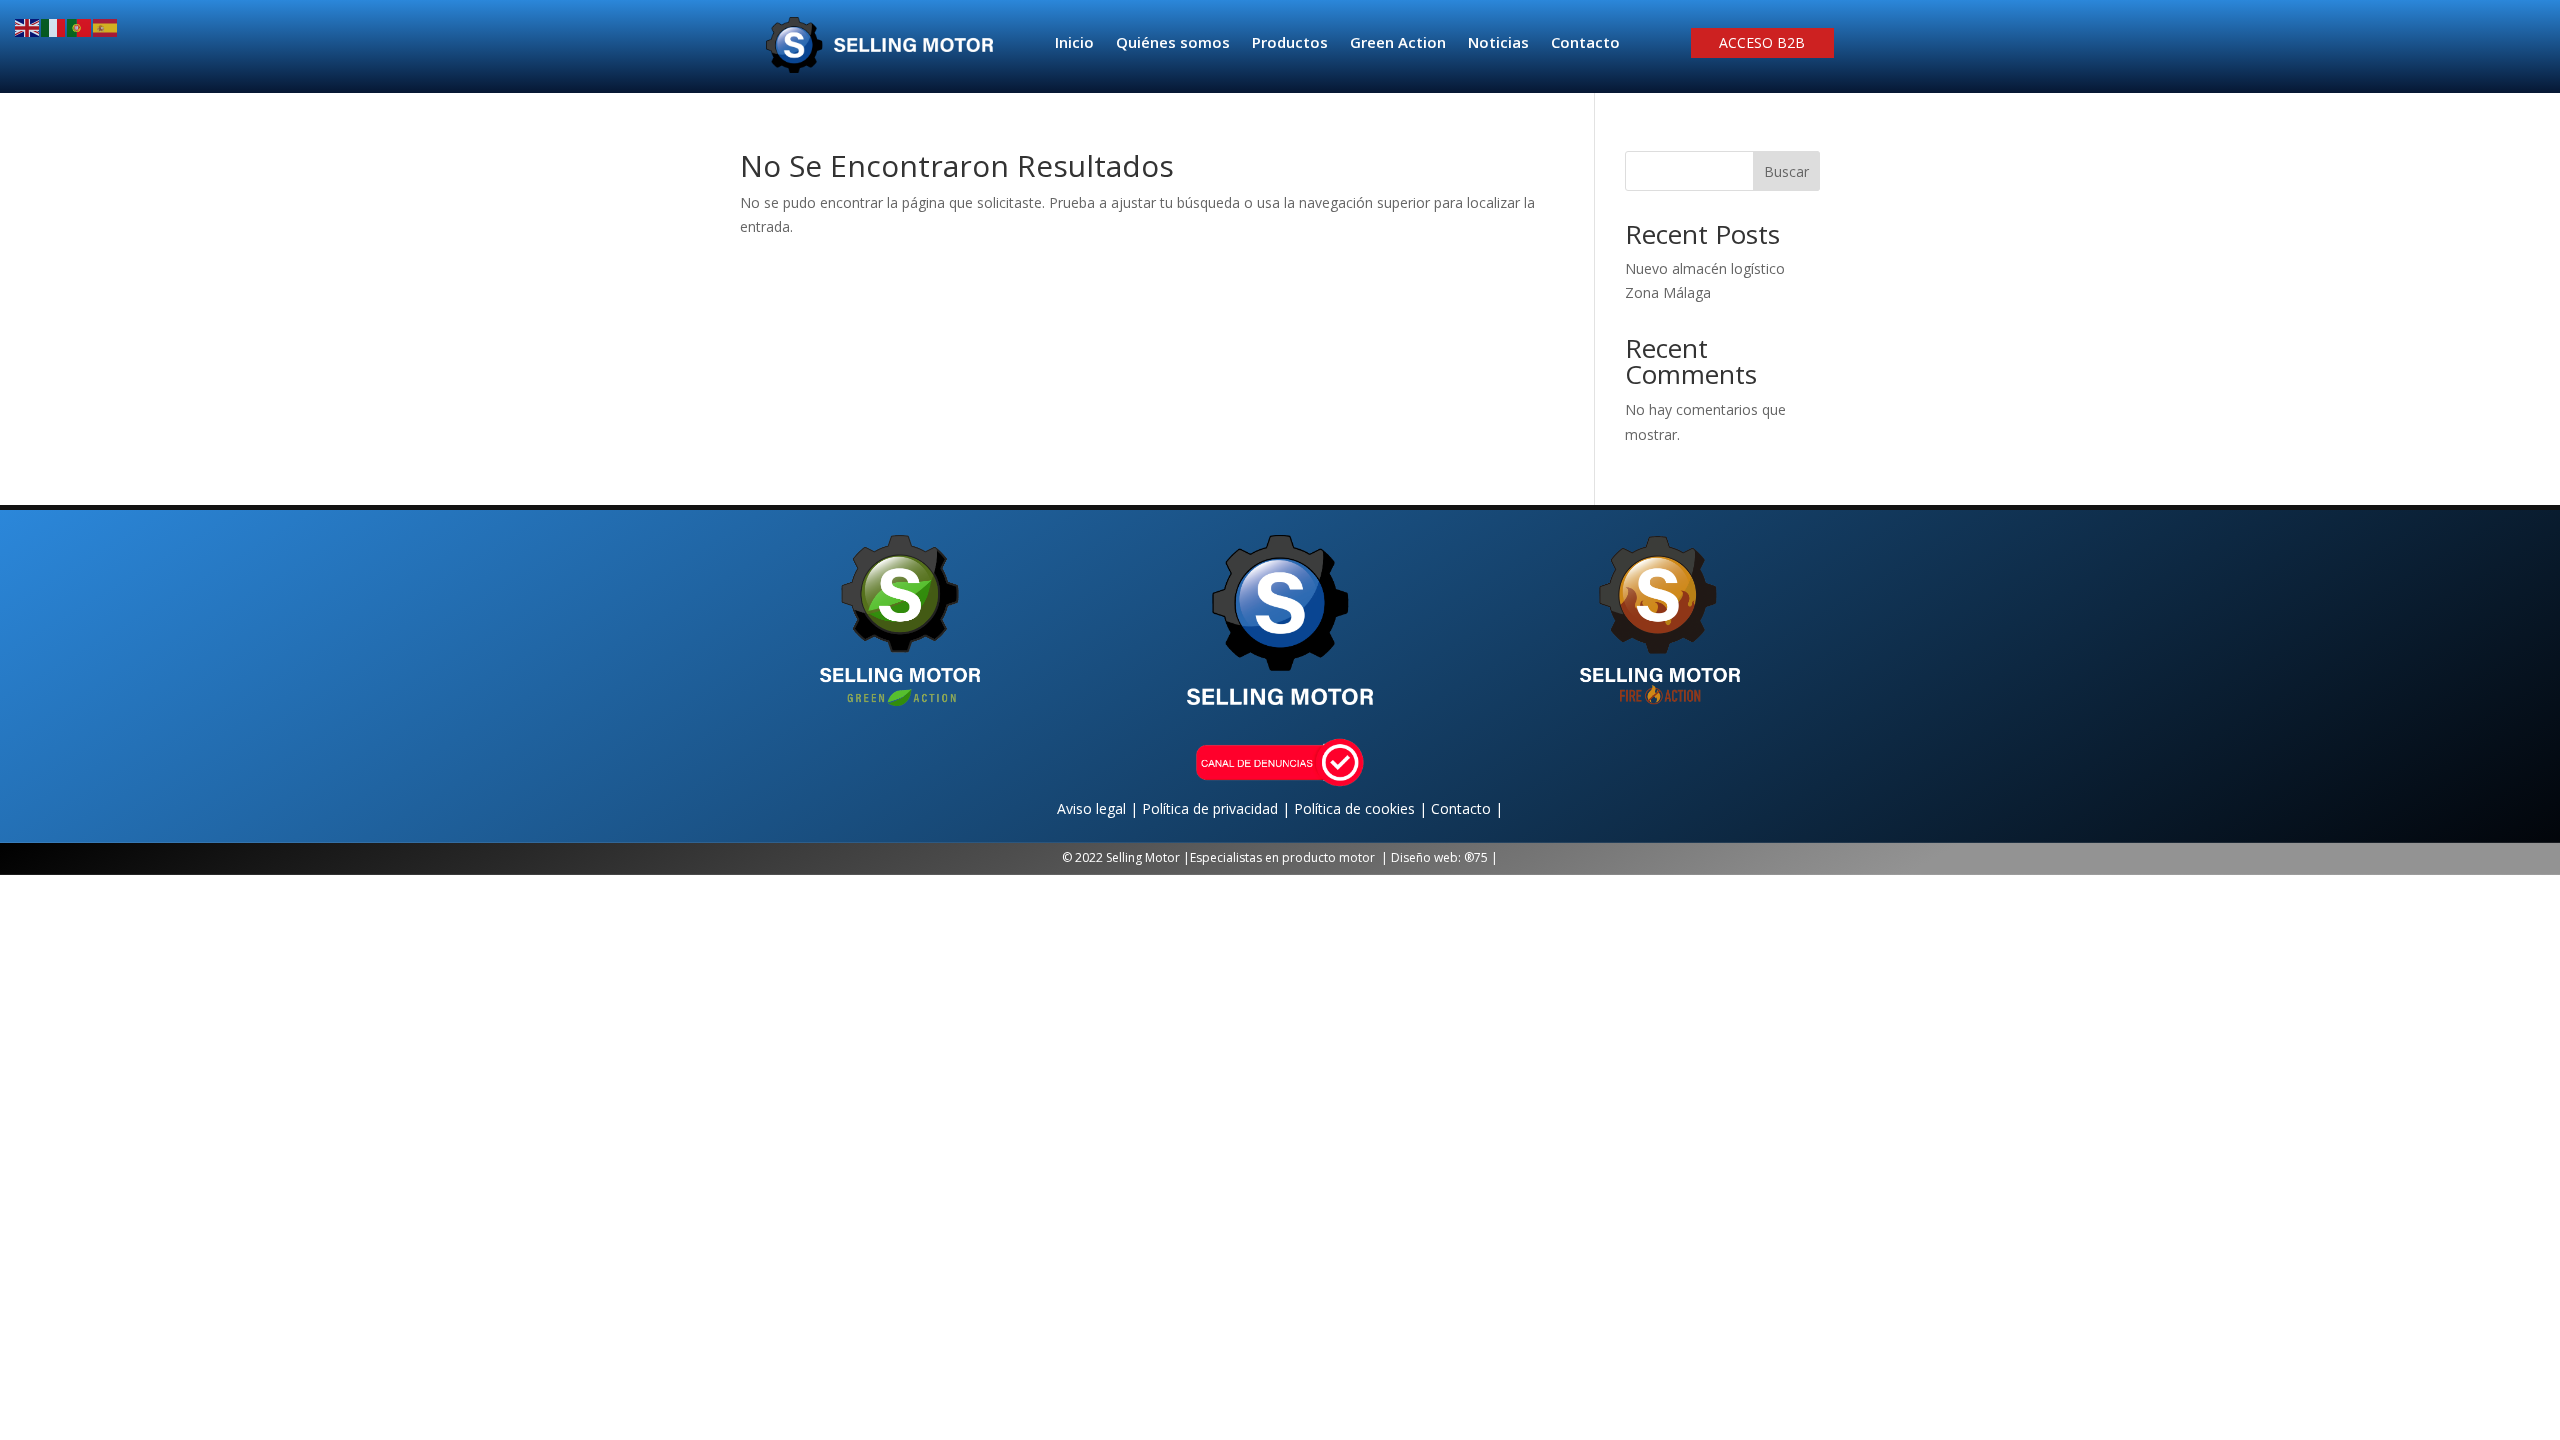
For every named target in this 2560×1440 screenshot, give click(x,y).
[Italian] (54, 26)
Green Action (1398, 43)
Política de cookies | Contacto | (1398, 808)
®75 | (1481, 857)
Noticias (1498, 43)
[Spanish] (106, 26)
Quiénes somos (1173, 43)
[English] (28, 26)
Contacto (1585, 43)
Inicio (1074, 43)
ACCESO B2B (1762, 44)
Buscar (1786, 171)
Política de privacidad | (1218, 808)
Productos (1290, 43)
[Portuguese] (80, 26)
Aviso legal (1093, 808)
